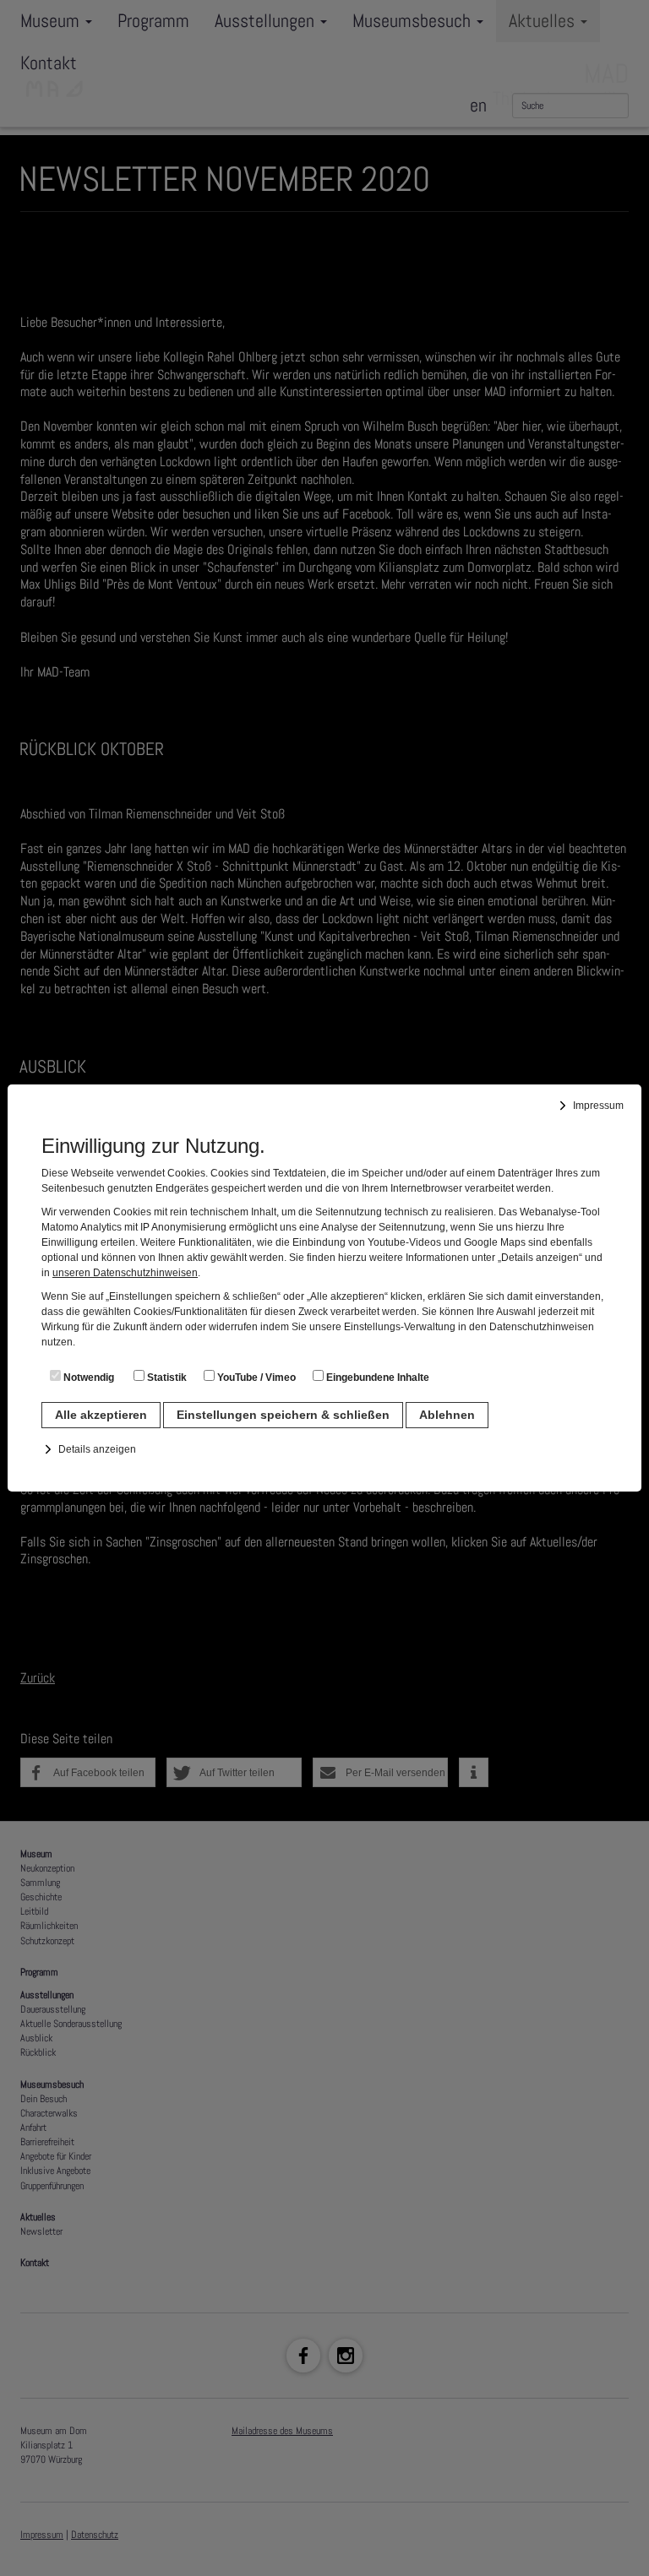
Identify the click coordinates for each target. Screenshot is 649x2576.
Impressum (598, 1106)
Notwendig (87, 1378)
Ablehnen (447, 1415)
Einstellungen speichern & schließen (283, 1415)
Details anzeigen (97, 1449)
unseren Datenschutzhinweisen (125, 1273)
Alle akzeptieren (101, 1415)
